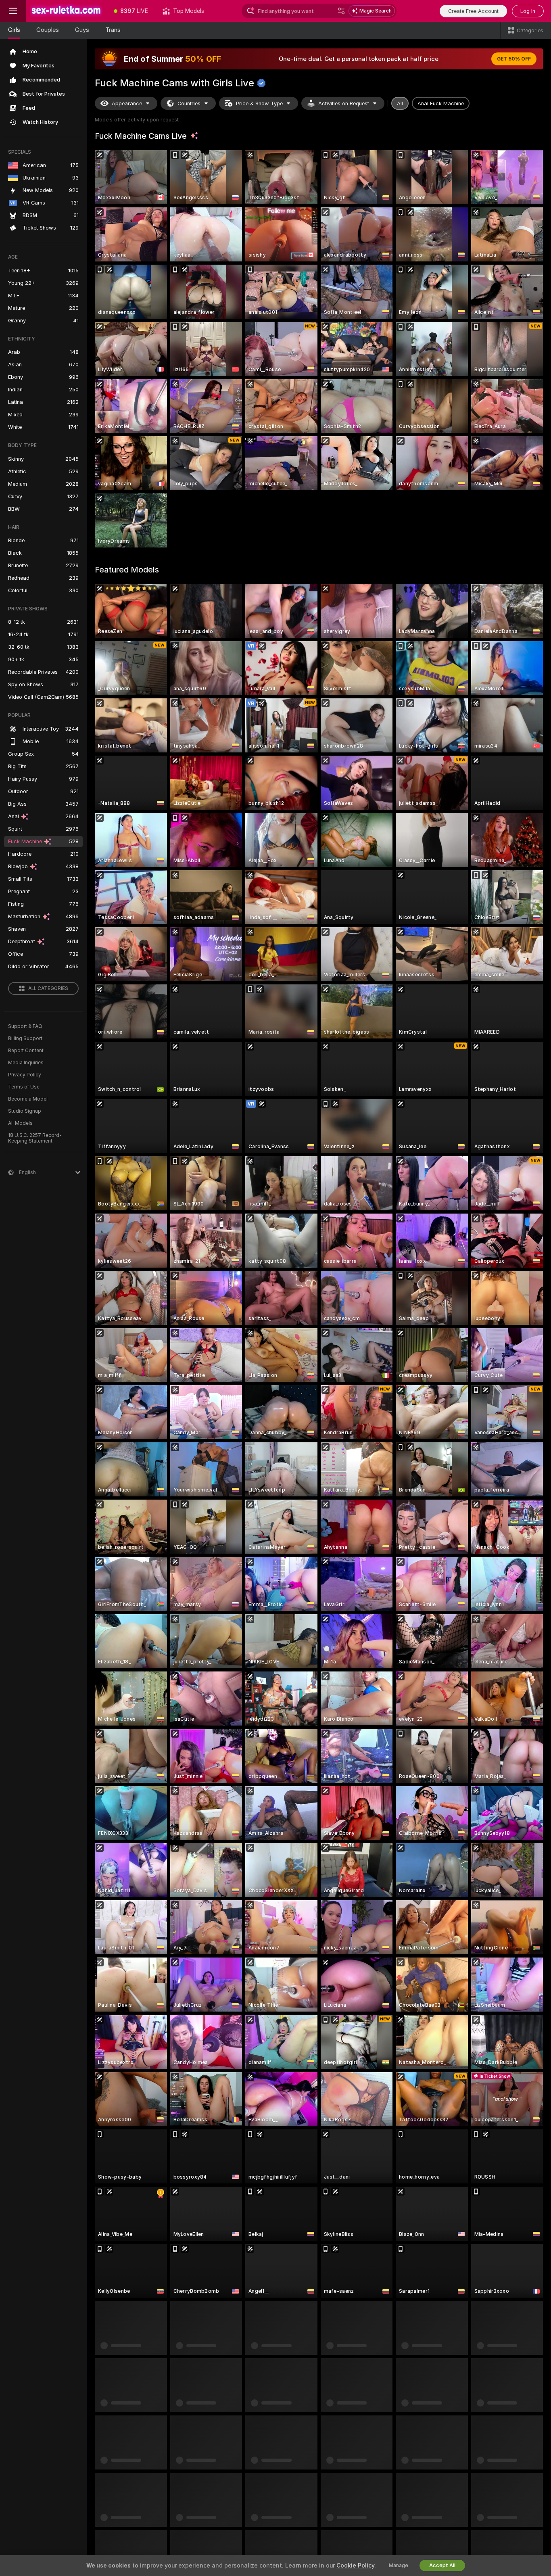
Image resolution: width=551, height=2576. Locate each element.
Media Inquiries (26, 1063)
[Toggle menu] (13, 11)
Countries (189, 103)
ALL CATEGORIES (48, 988)
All (400, 103)
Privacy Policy (25, 1075)
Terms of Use (24, 1087)
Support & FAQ (25, 1026)
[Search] (341, 11)
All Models (20, 1123)
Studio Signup (25, 1111)
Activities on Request (344, 103)
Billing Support (25, 1038)
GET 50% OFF (514, 59)
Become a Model (28, 1099)
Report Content (26, 1051)
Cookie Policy (355, 2566)
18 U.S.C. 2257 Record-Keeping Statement (35, 1138)
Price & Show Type (259, 103)
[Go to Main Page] (66, 11)
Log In (528, 11)
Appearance (127, 103)
